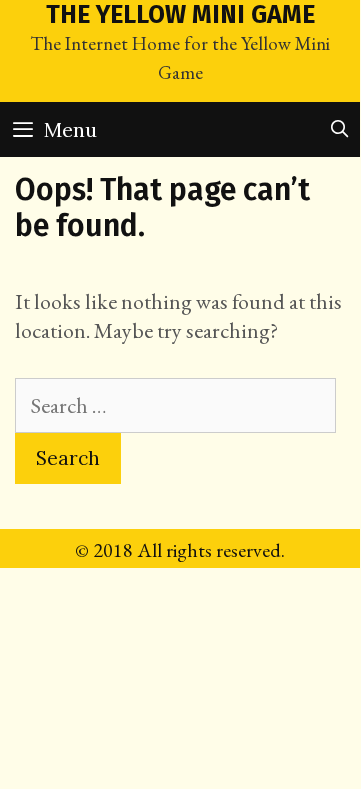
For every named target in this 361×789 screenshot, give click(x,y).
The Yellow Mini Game (180, 15)
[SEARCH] (339, 129)
